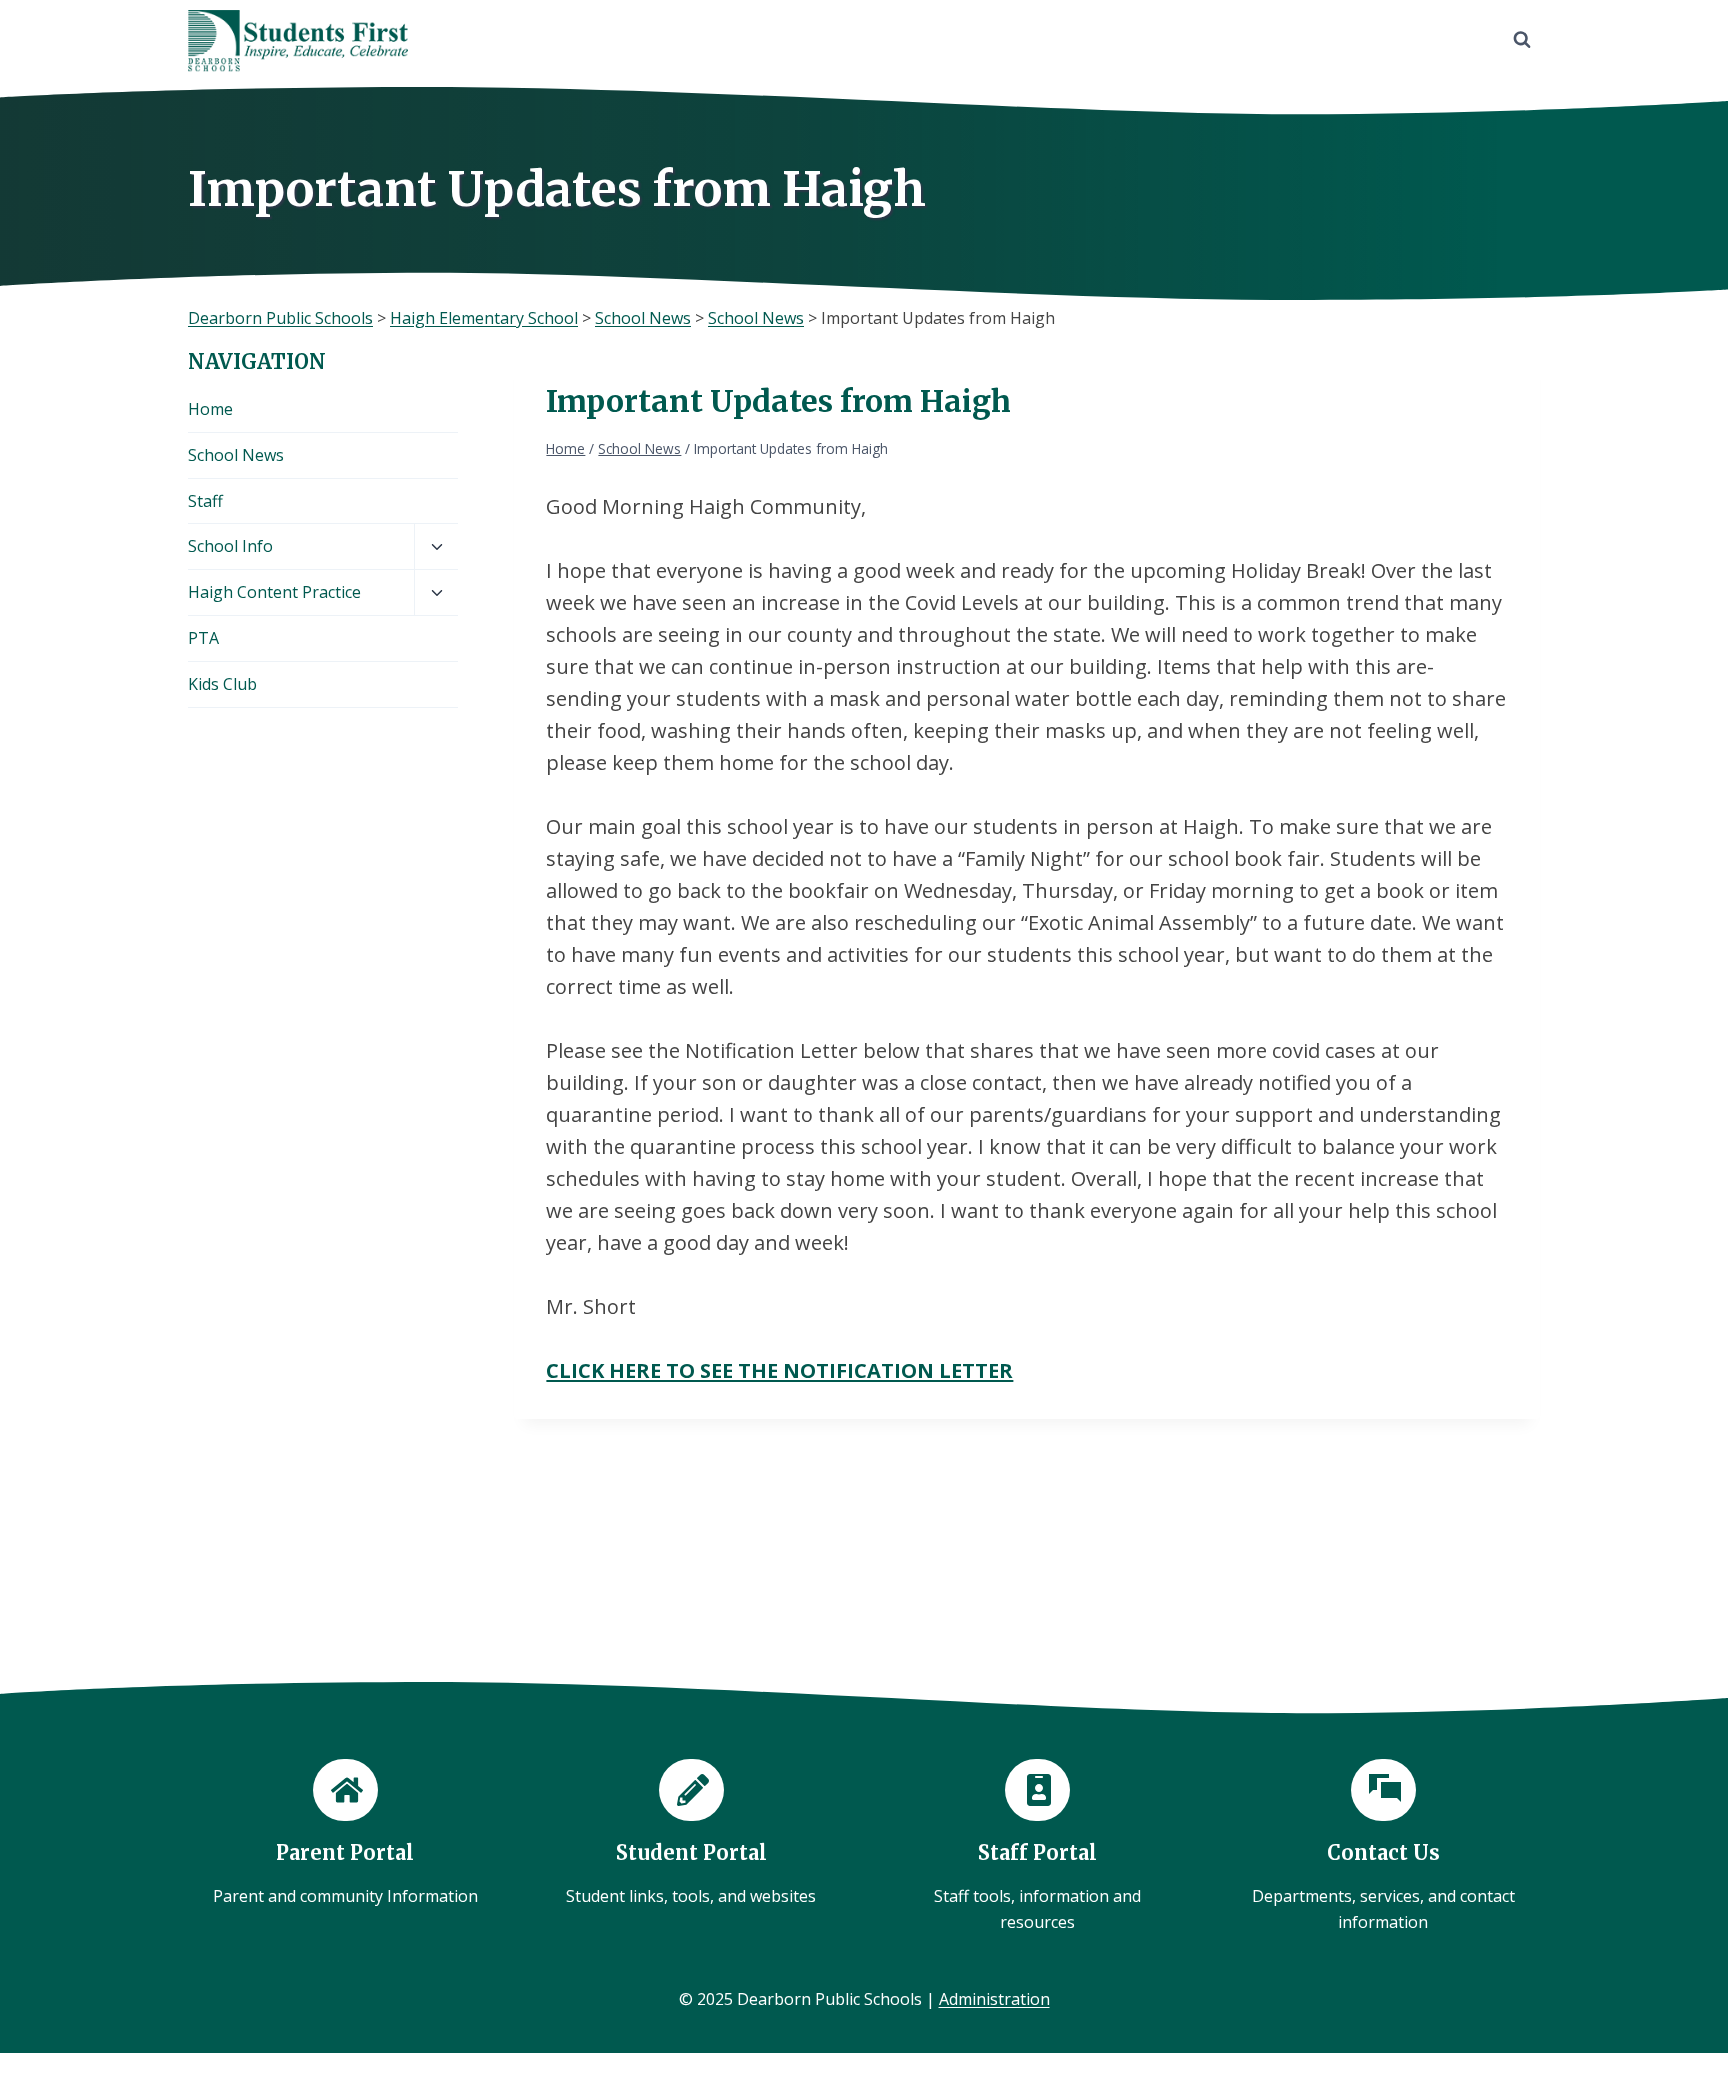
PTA (203, 638)
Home (210, 409)
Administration (994, 1999)
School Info (230, 546)
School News (236, 455)
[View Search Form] (1522, 40)
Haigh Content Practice (274, 592)
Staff (205, 501)
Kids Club (222, 684)
